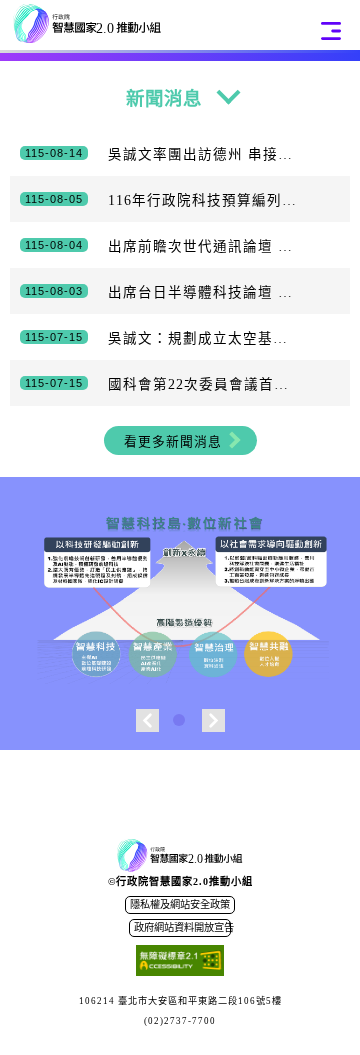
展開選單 (331, 31)
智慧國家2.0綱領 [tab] (180, 721)
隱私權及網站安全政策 (180, 904)
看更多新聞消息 (173, 442)
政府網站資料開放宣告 (182, 927)
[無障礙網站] (180, 963)
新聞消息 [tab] (164, 99)
